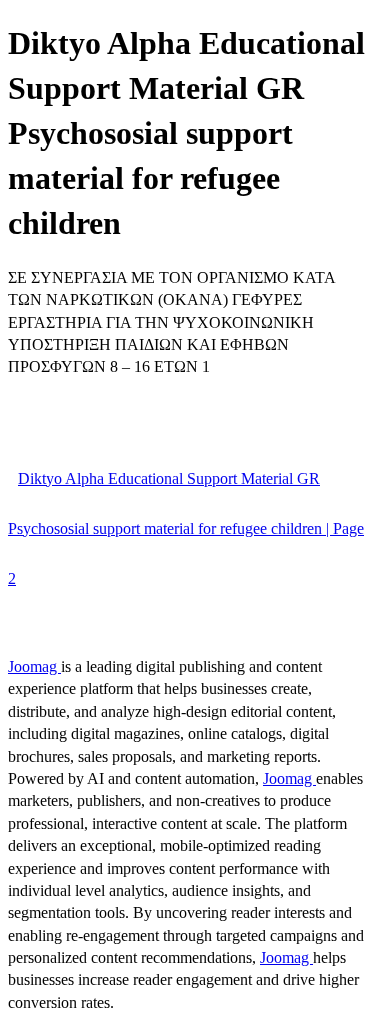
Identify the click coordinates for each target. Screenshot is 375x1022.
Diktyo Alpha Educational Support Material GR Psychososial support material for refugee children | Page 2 (186, 528)
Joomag (34, 666)
